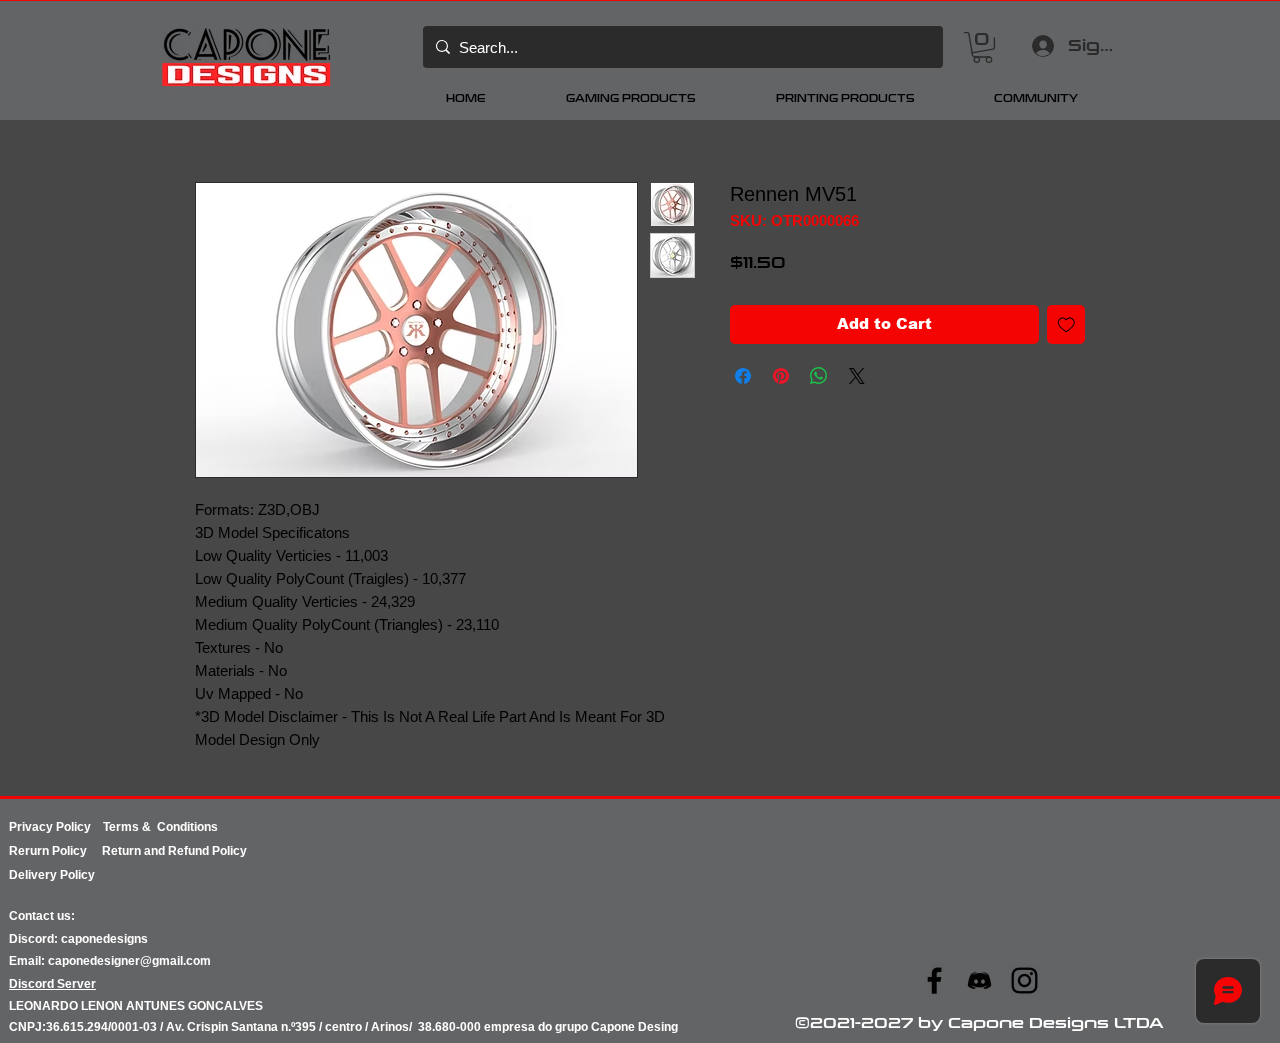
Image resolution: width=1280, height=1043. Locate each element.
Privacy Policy (56, 827)
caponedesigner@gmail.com (129, 961)
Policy (77, 851)
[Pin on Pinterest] (781, 376)
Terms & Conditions (160, 827)
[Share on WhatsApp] (819, 376)
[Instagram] (1024, 980)
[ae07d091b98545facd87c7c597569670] (979, 980)
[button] (982, 47)
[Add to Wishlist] (1066, 324)
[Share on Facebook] (743, 376)
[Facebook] (934, 980)
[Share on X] (857, 376)
